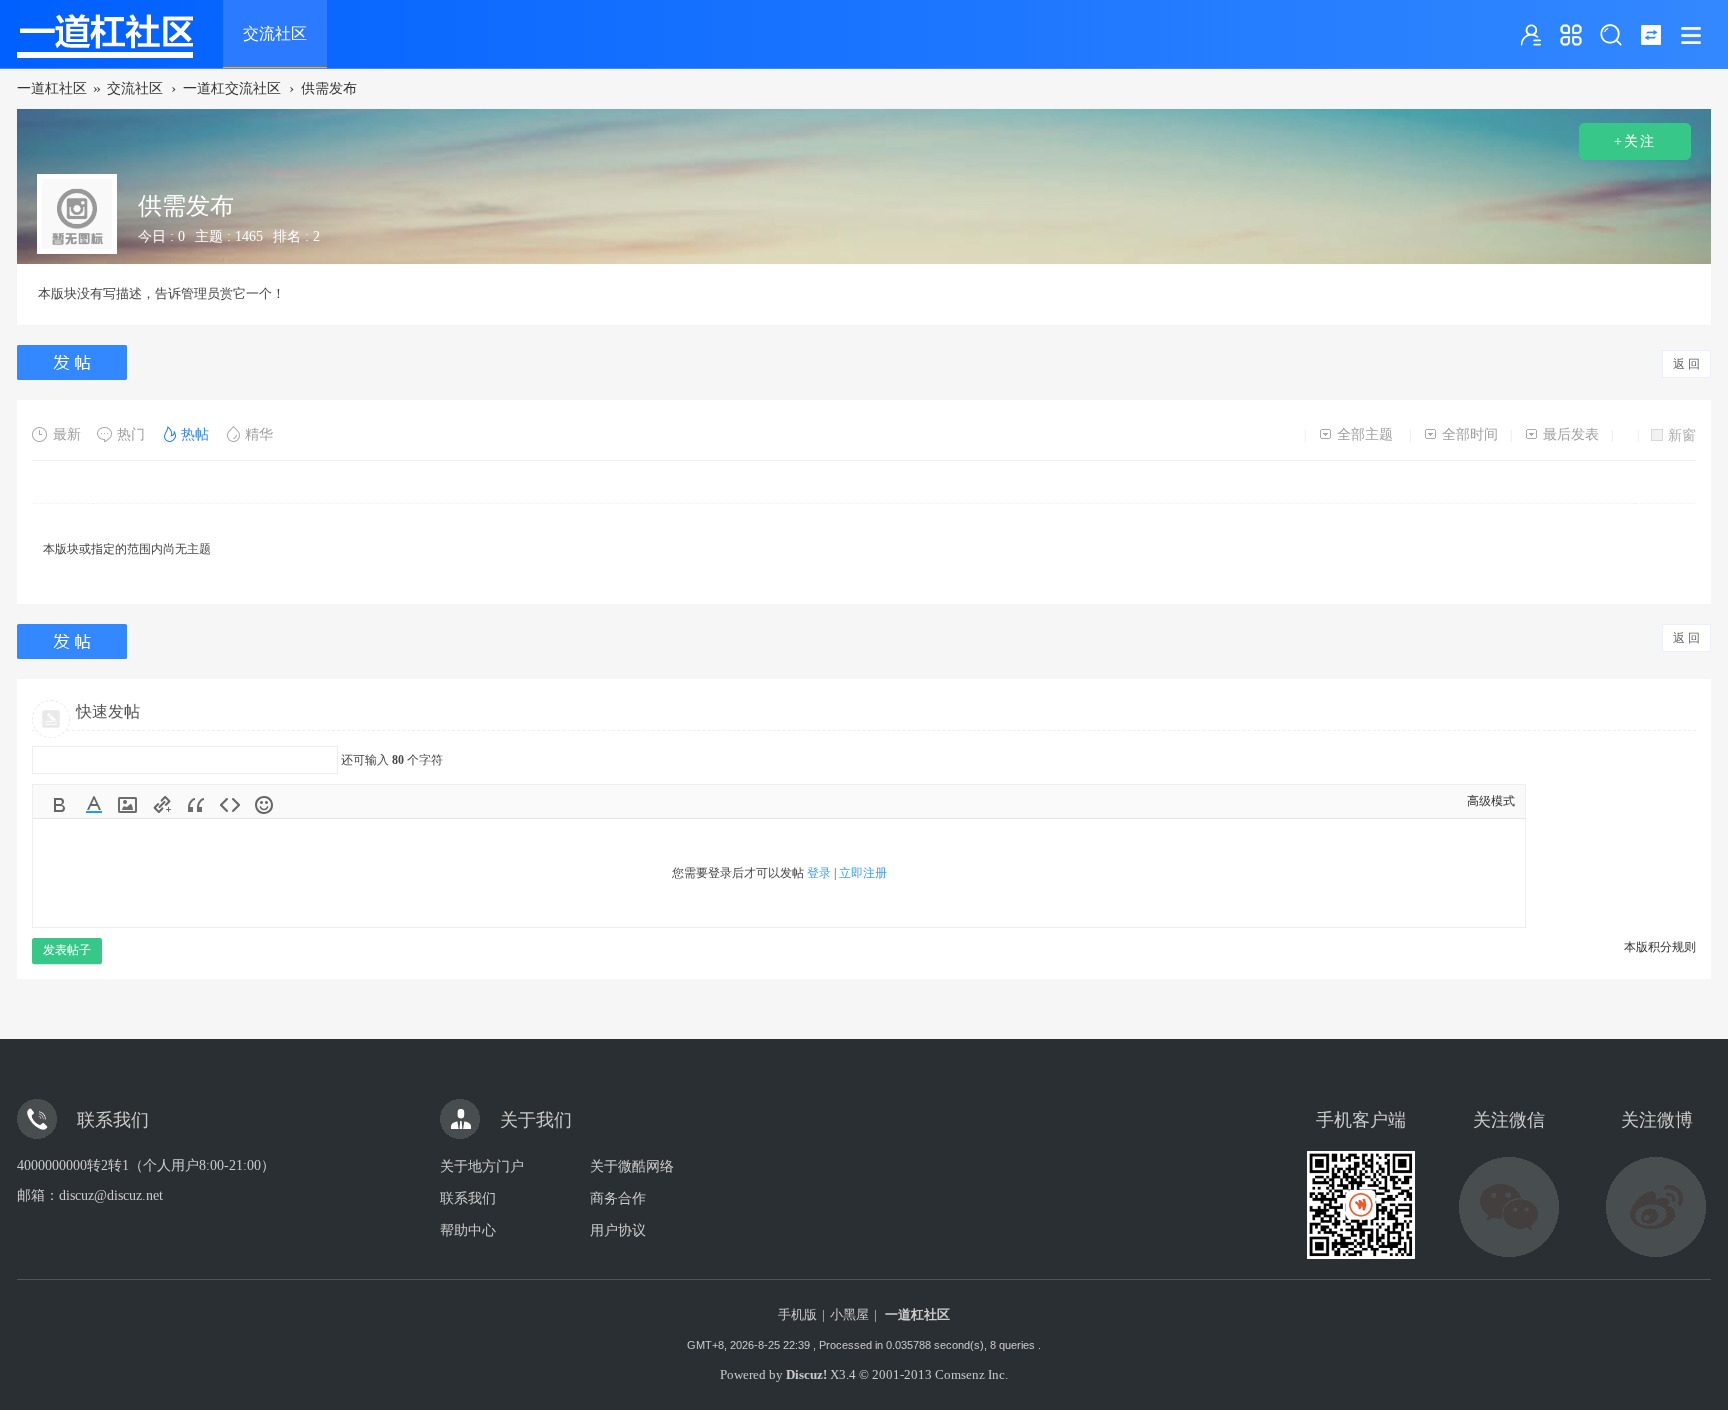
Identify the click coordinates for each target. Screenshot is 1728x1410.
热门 (131, 434)
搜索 (1611, 35)
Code (230, 805)
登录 (819, 873)
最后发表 (1571, 434)
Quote (196, 805)
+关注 (1635, 141)
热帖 (195, 434)
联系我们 (468, 1198)
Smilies (264, 805)
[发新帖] (74, 362)
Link (162, 805)
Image (128, 805)
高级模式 (1491, 801)
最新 (67, 434)
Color (94, 805)
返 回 (1686, 364)
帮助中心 (468, 1230)
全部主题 (1365, 434)
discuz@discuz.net (111, 1195)
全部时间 (1470, 434)
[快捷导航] (1571, 35)
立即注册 (863, 873)
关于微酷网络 (632, 1166)
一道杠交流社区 (232, 88)
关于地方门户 (482, 1166)
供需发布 (329, 88)
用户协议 (618, 1230)
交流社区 (275, 33)
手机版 (797, 1314)
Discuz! (806, 1374)
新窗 (1682, 435)
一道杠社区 (52, 88)
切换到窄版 (1651, 35)
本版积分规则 (1660, 947)
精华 (259, 434)
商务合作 (618, 1198)
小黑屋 (849, 1314)
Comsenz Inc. (971, 1374)
